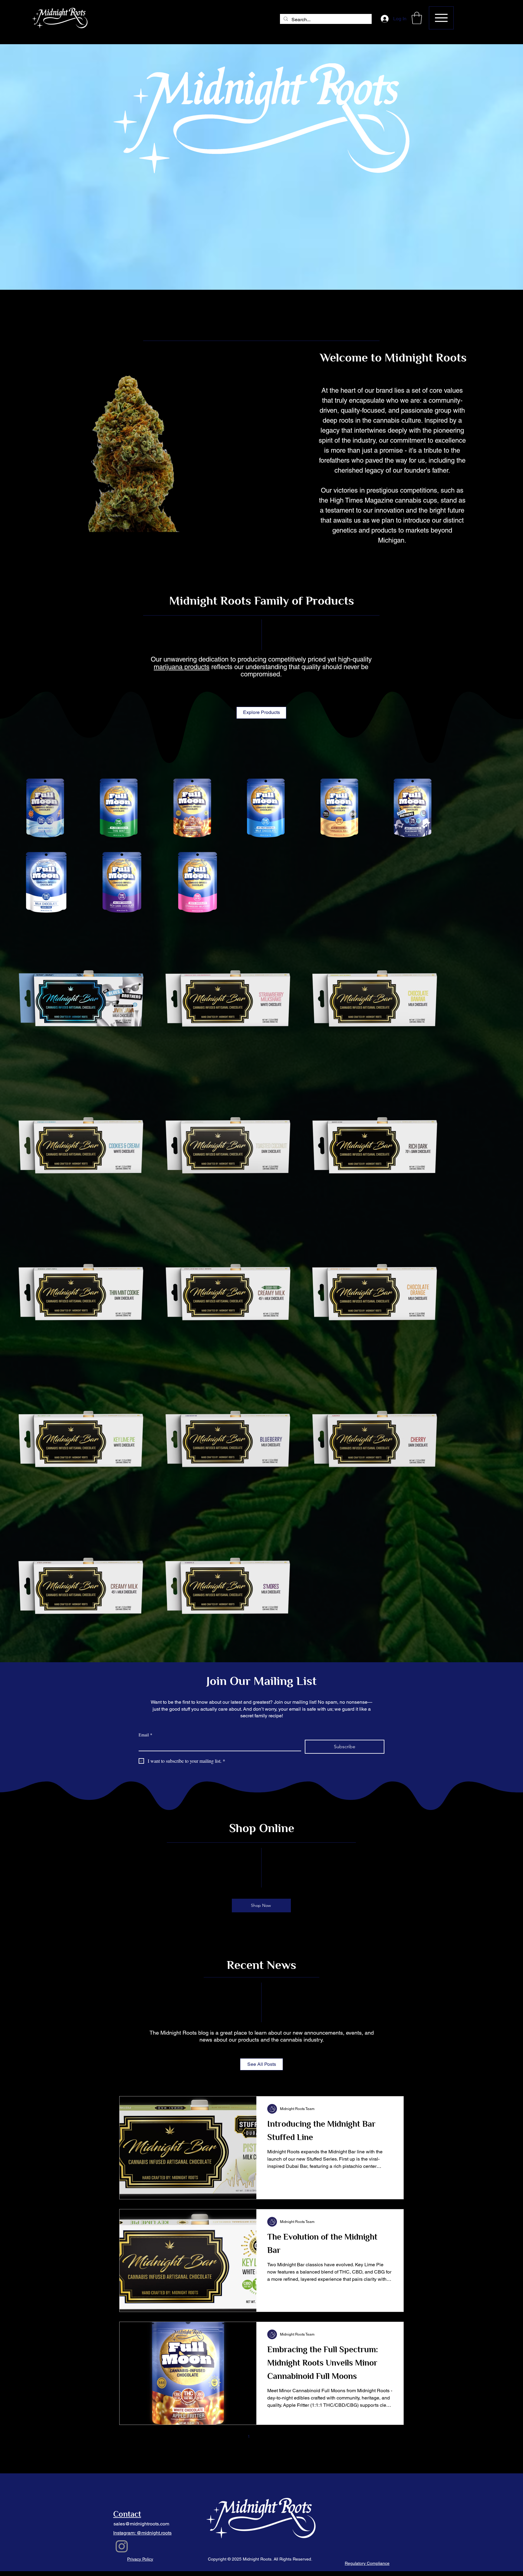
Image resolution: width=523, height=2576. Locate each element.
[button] (417, 18)
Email (145, 1735)
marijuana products (182, 667)
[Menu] (441, 18)
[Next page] (287, 2436)
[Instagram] (122, 2546)
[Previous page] (236, 2436)
